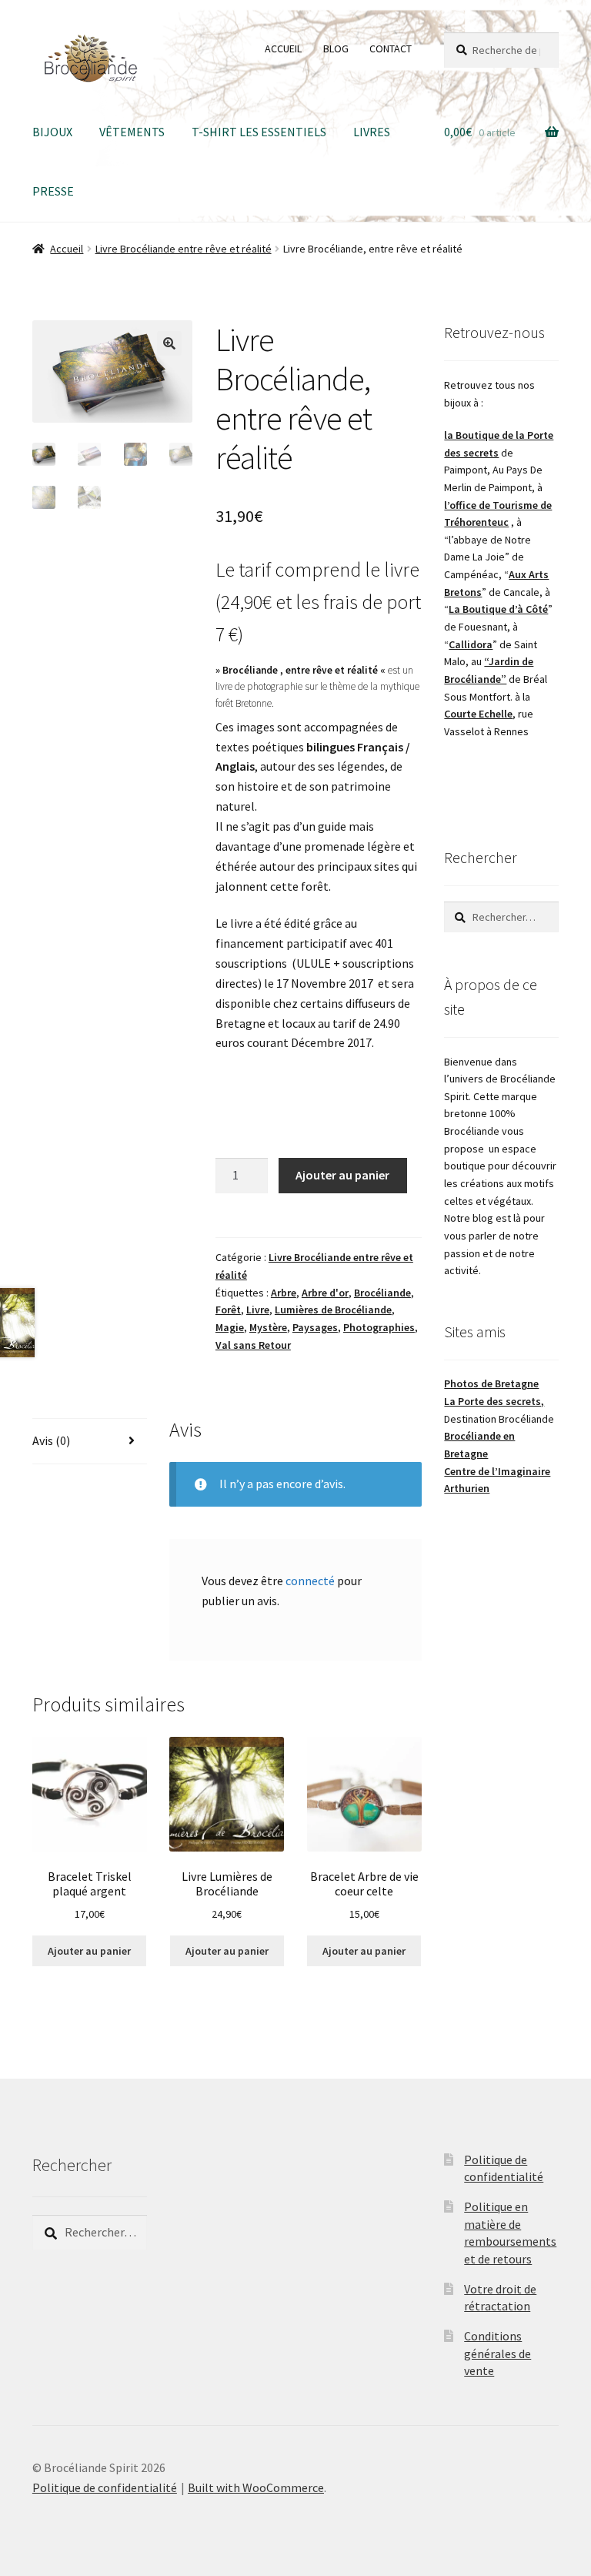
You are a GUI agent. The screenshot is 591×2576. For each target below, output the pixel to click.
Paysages (315, 1327)
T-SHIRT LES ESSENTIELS (259, 132)
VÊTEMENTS (132, 132)
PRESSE (53, 191)
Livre (258, 1310)
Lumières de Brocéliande (333, 1310)
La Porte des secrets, (494, 1401)
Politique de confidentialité (105, 2487)
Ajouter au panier (342, 1175)
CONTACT (391, 49)
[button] (169, 343)
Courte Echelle (478, 714)
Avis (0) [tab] (51, 1440)
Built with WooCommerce (256, 2487)
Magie (230, 1327)
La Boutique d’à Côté (498, 609)
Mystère (268, 1327)
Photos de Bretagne (491, 1383)
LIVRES (372, 132)
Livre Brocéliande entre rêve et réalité (184, 249)
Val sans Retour (253, 1345)
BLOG (336, 49)
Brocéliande (382, 1293)
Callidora (471, 644)
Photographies (379, 1327)
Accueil (67, 249)
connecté (310, 1581)
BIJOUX (52, 132)
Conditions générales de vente (498, 2353)
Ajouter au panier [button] (89, 1951)
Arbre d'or (325, 1293)
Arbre (284, 1293)
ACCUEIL (283, 49)
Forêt (228, 1310)
